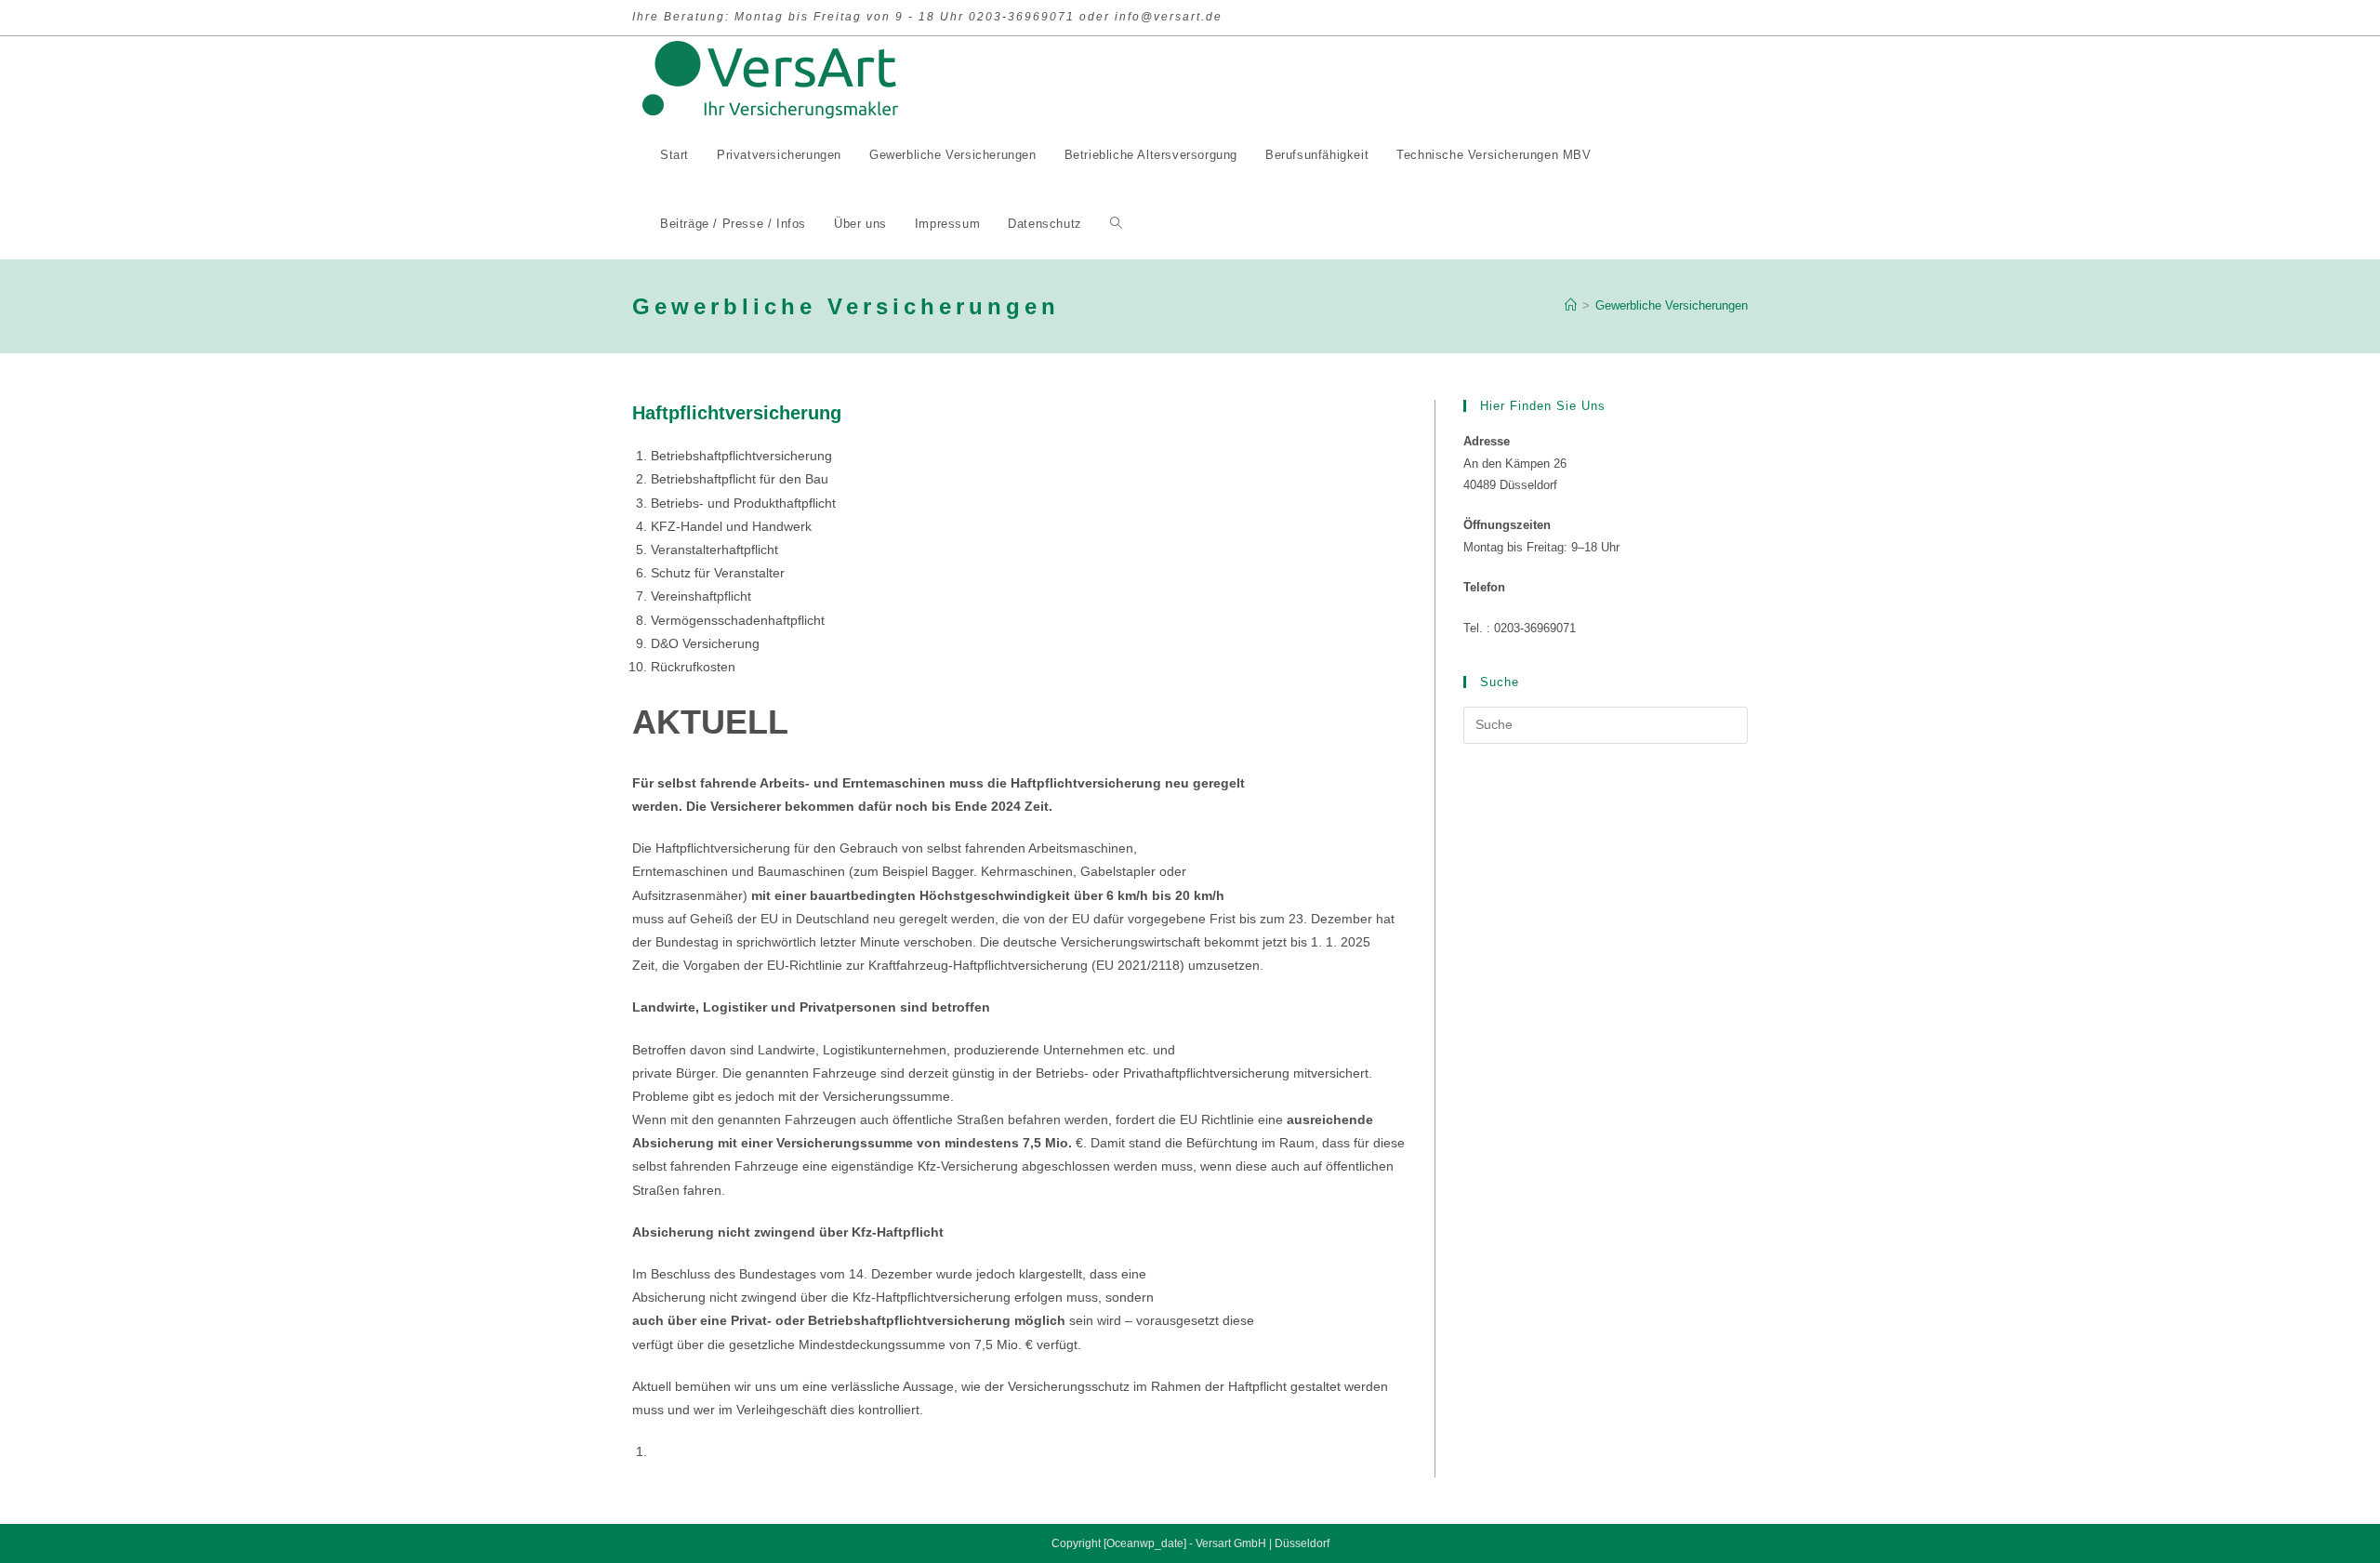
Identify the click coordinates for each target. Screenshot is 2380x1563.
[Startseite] (1571, 305)
